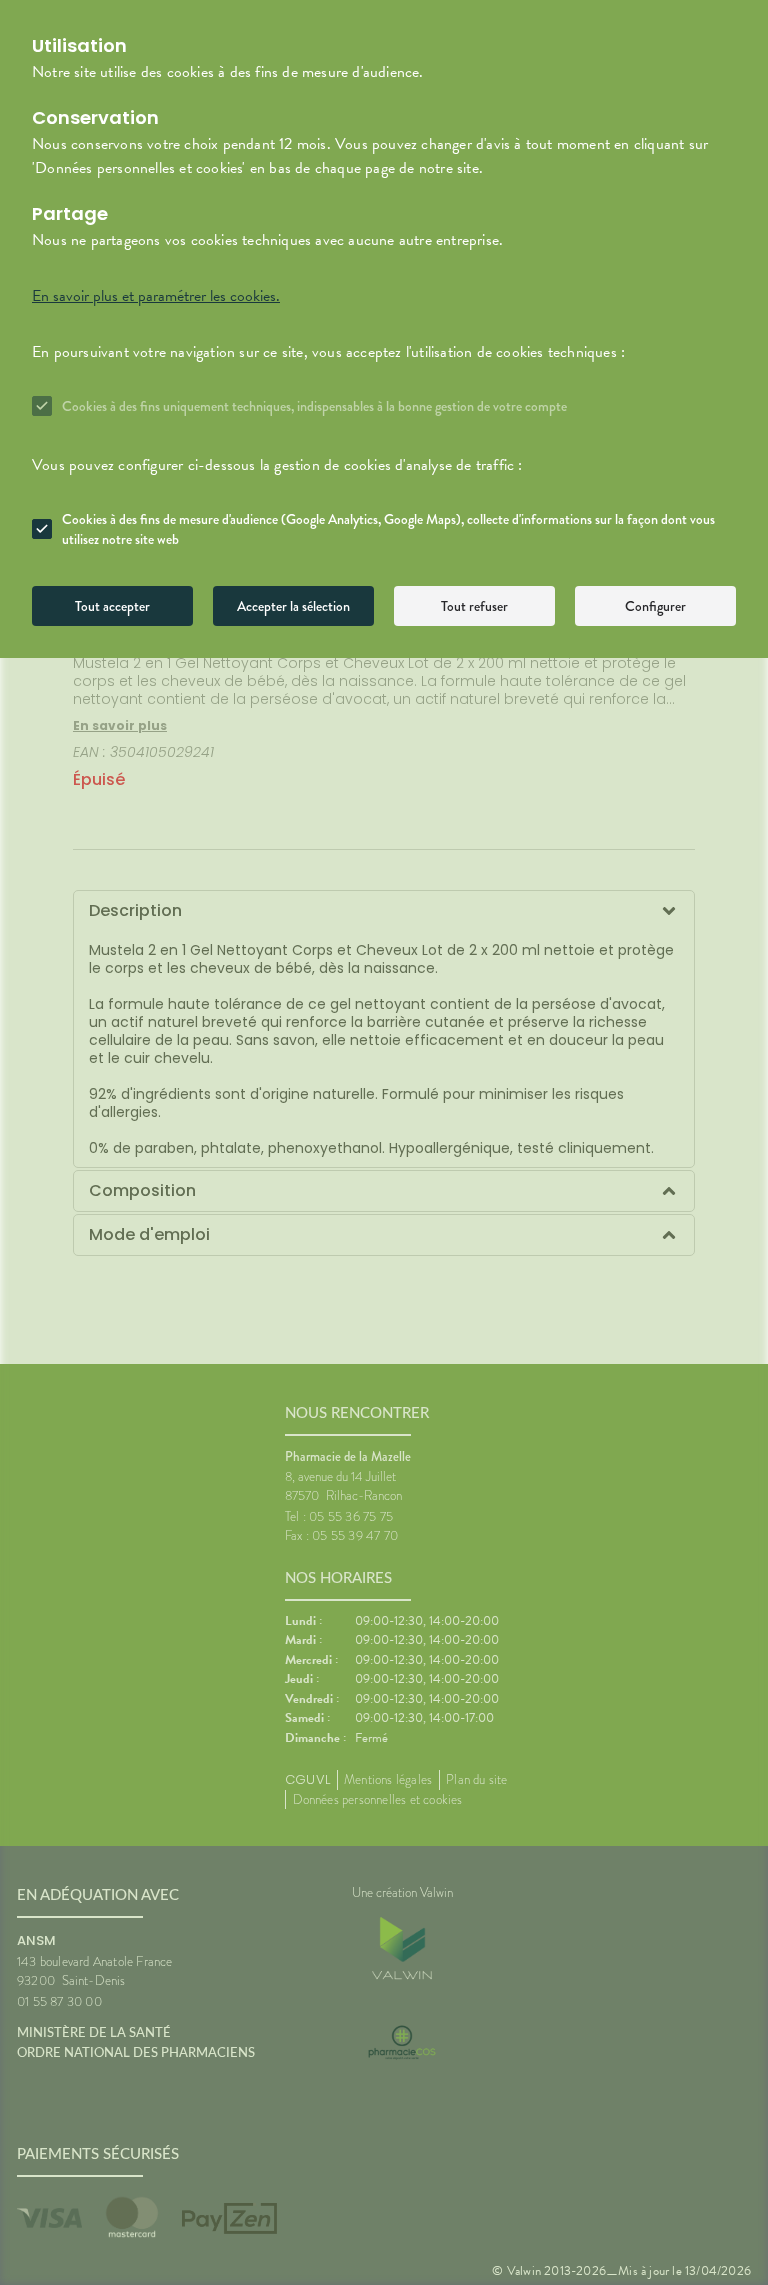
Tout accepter (112, 606)
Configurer (655, 606)
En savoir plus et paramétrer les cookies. (156, 296)
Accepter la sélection (293, 606)
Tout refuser (474, 606)
